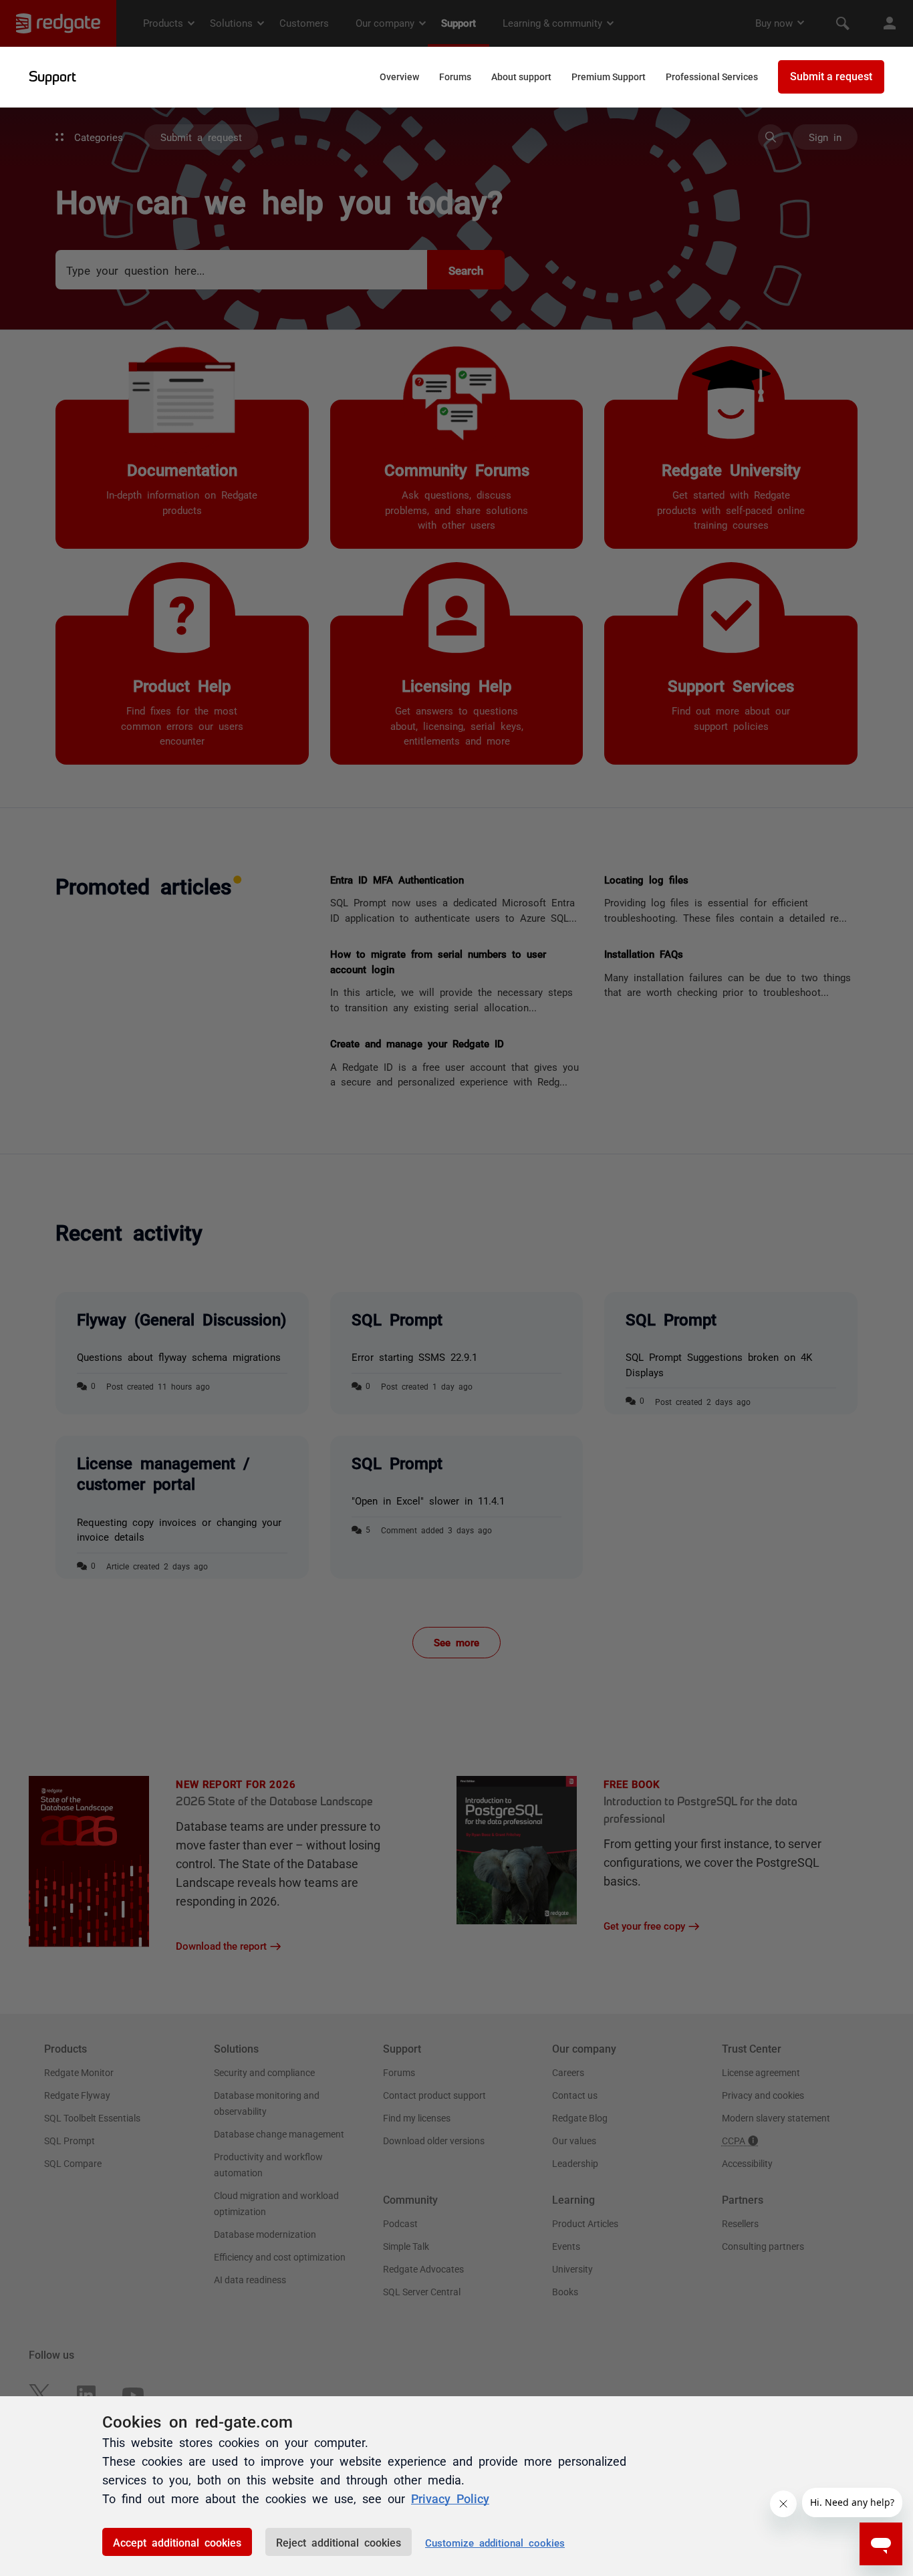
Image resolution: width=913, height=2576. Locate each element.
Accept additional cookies (177, 2542)
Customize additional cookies (495, 2542)
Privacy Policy (450, 2498)
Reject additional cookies (339, 2542)
